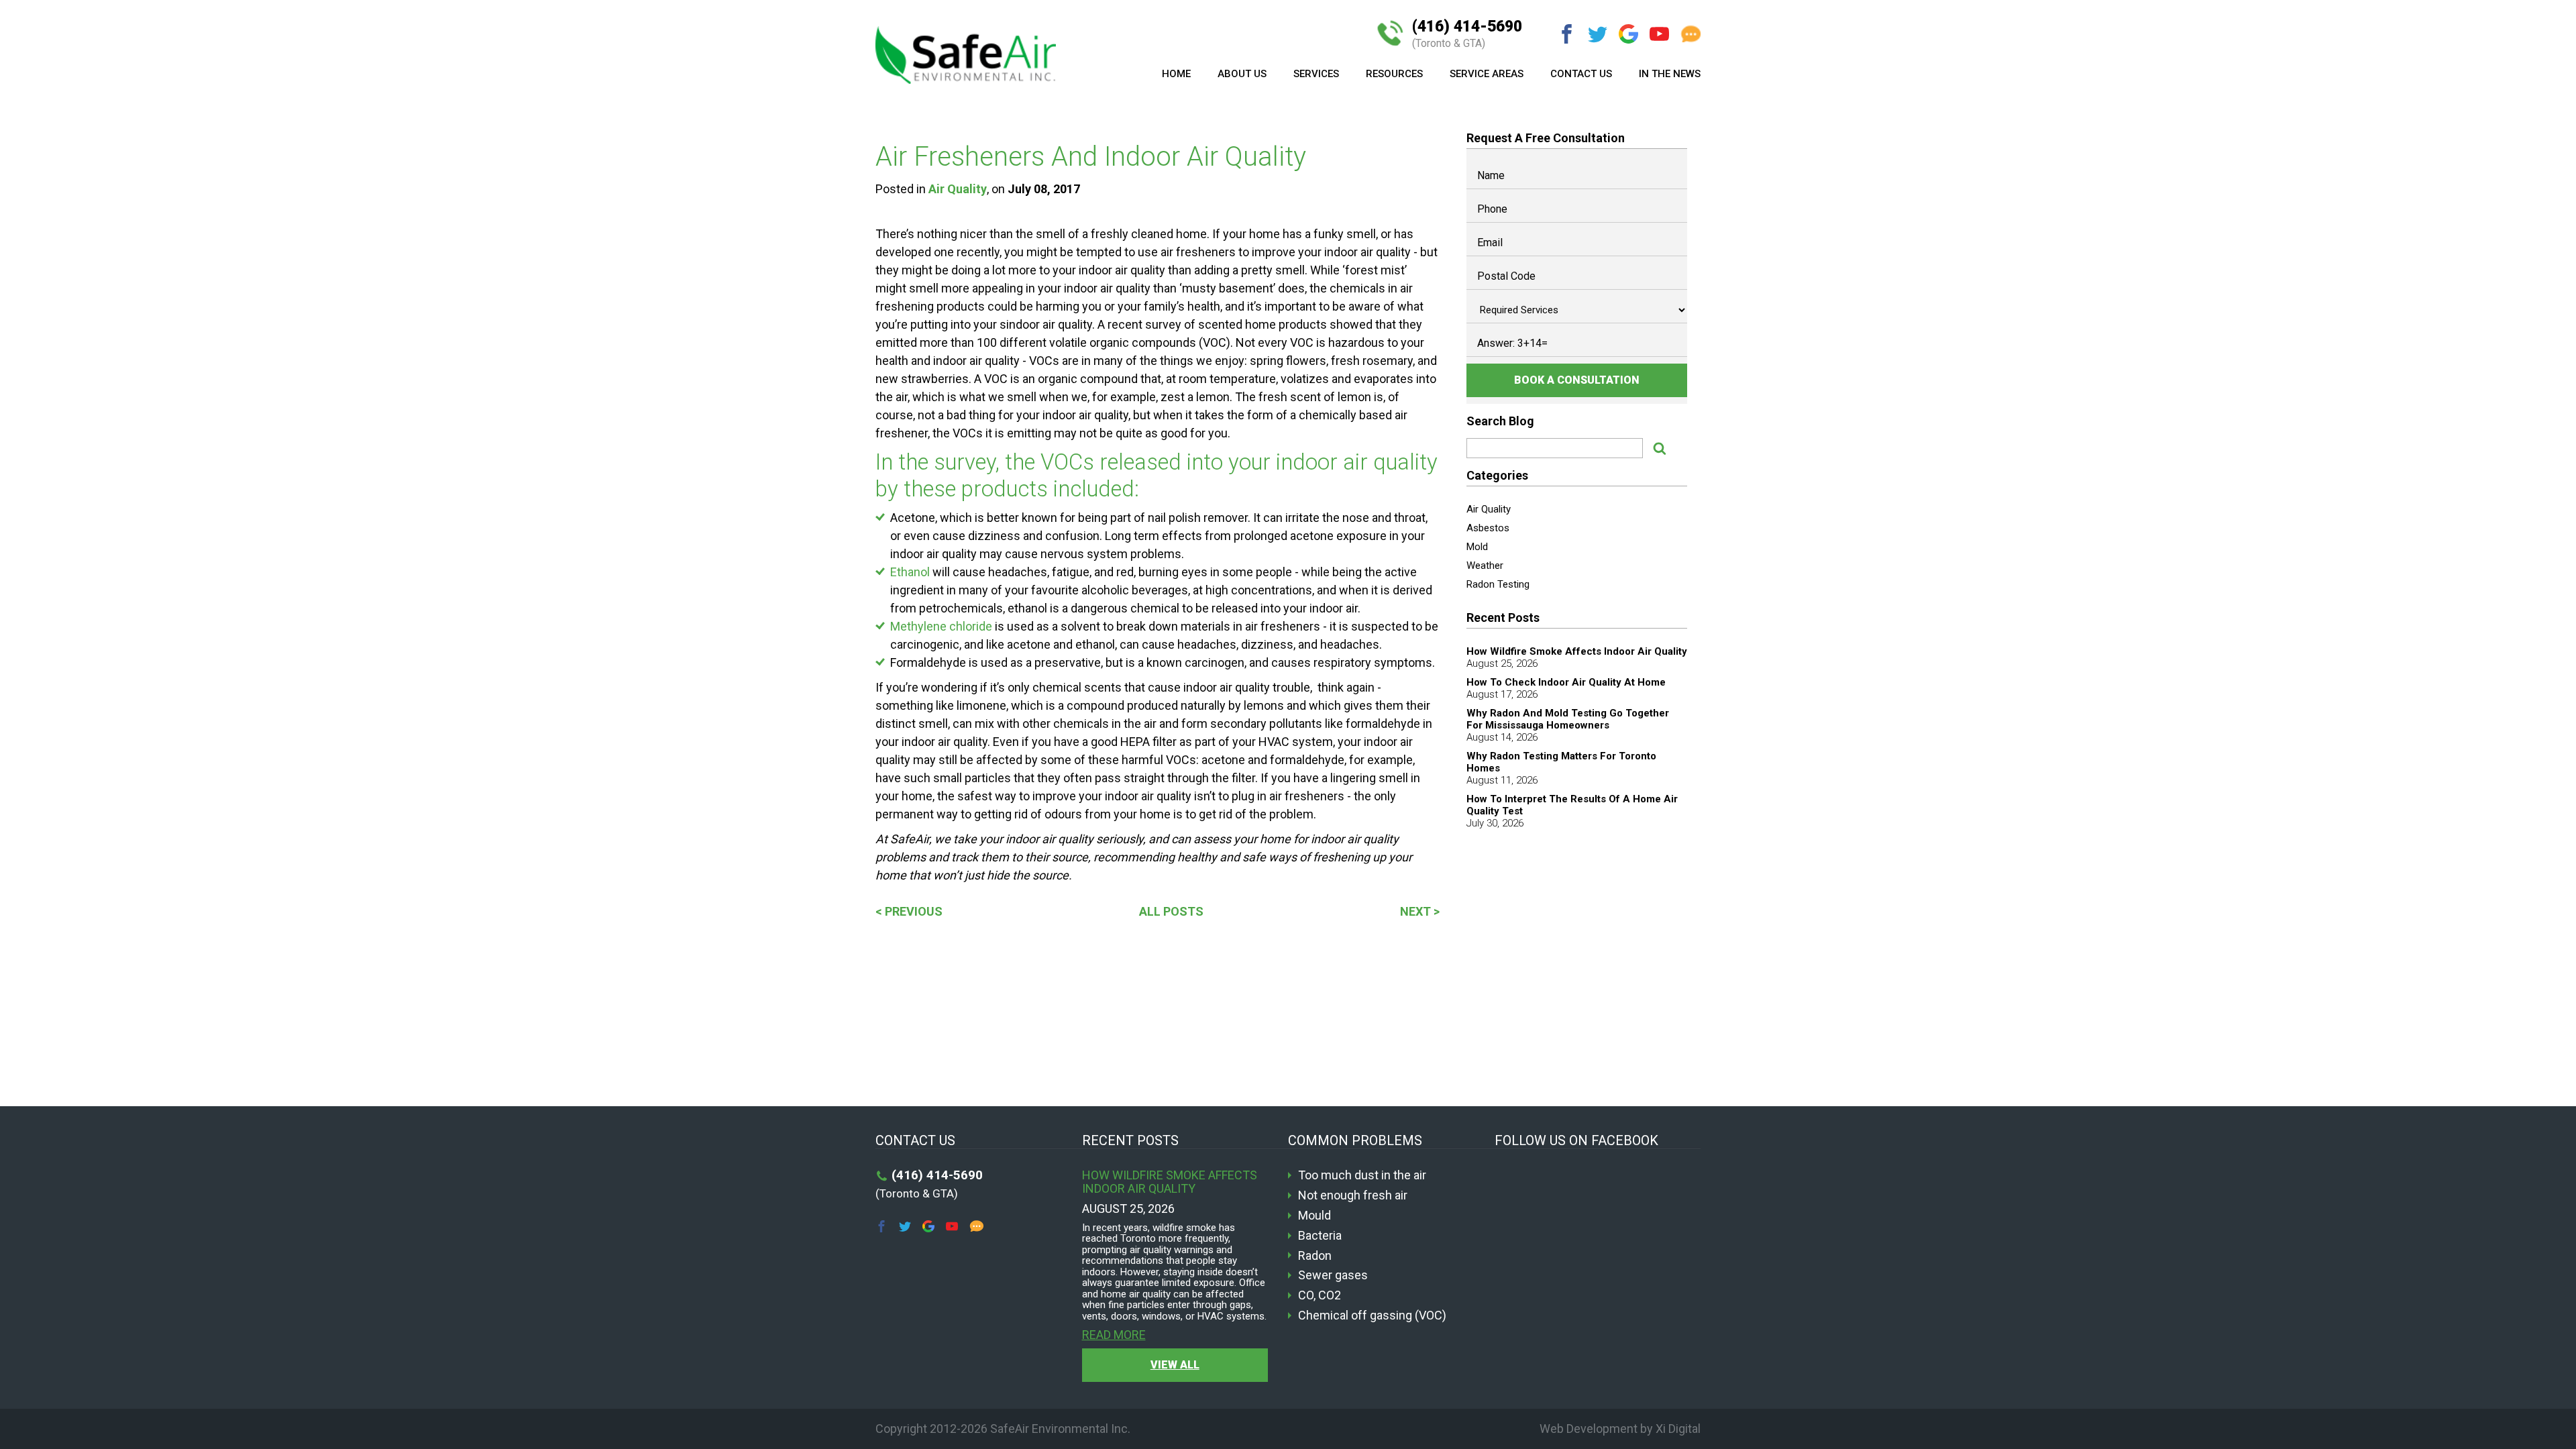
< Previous (909, 911)
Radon (1315, 1256)
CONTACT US (1581, 74)
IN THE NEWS (1670, 74)
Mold (1477, 547)
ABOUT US (1242, 74)
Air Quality (958, 189)
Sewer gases (1333, 1275)
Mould (1314, 1216)
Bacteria (1320, 1236)
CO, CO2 (1320, 1295)
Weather (1485, 566)
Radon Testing (1498, 584)
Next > (1420, 911)
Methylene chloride (941, 626)
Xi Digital (1678, 1429)
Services (1316, 74)
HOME (1176, 74)
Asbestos (1488, 528)
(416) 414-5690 (1467, 34)
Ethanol (910, 572)
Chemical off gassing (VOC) (1372, 1316)
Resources (1394, 74)
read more (1114, 1335)
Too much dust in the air (1362, 1175)
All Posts (1171, 911)
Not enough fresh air (1353, 1195)
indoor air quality (1357, 462)
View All (1175, 1365)
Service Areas (1487, 74)
